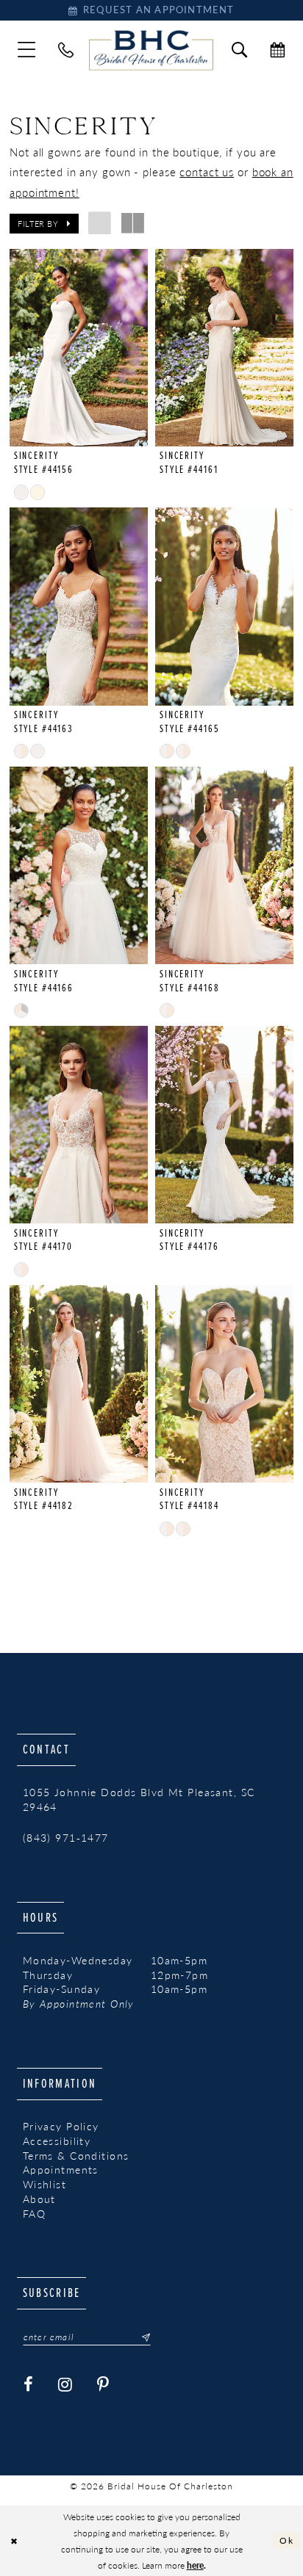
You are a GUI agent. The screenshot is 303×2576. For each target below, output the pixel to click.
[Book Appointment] (277, 50)
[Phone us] (66, 50)
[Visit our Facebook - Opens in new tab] (29, 2385)
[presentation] (78, 348)
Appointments (61, 2170)
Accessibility (57, 2141)
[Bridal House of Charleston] (151, 50)
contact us (207, 172)
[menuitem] (27, 50)
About (39, 2199)
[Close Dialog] (14, 2540)
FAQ (34, 2214)
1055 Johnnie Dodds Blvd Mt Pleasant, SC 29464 (139, 1799)
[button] (27, 50)
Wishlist (44, 2184)
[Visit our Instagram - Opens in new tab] (65, 2385)
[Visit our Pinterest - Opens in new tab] (103, 2385)
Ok (286, 2540)
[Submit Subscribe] (141, 2337)
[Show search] (240, 50)
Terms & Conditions (76, 2156)
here (195, 2565)
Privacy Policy (61, 2126)
